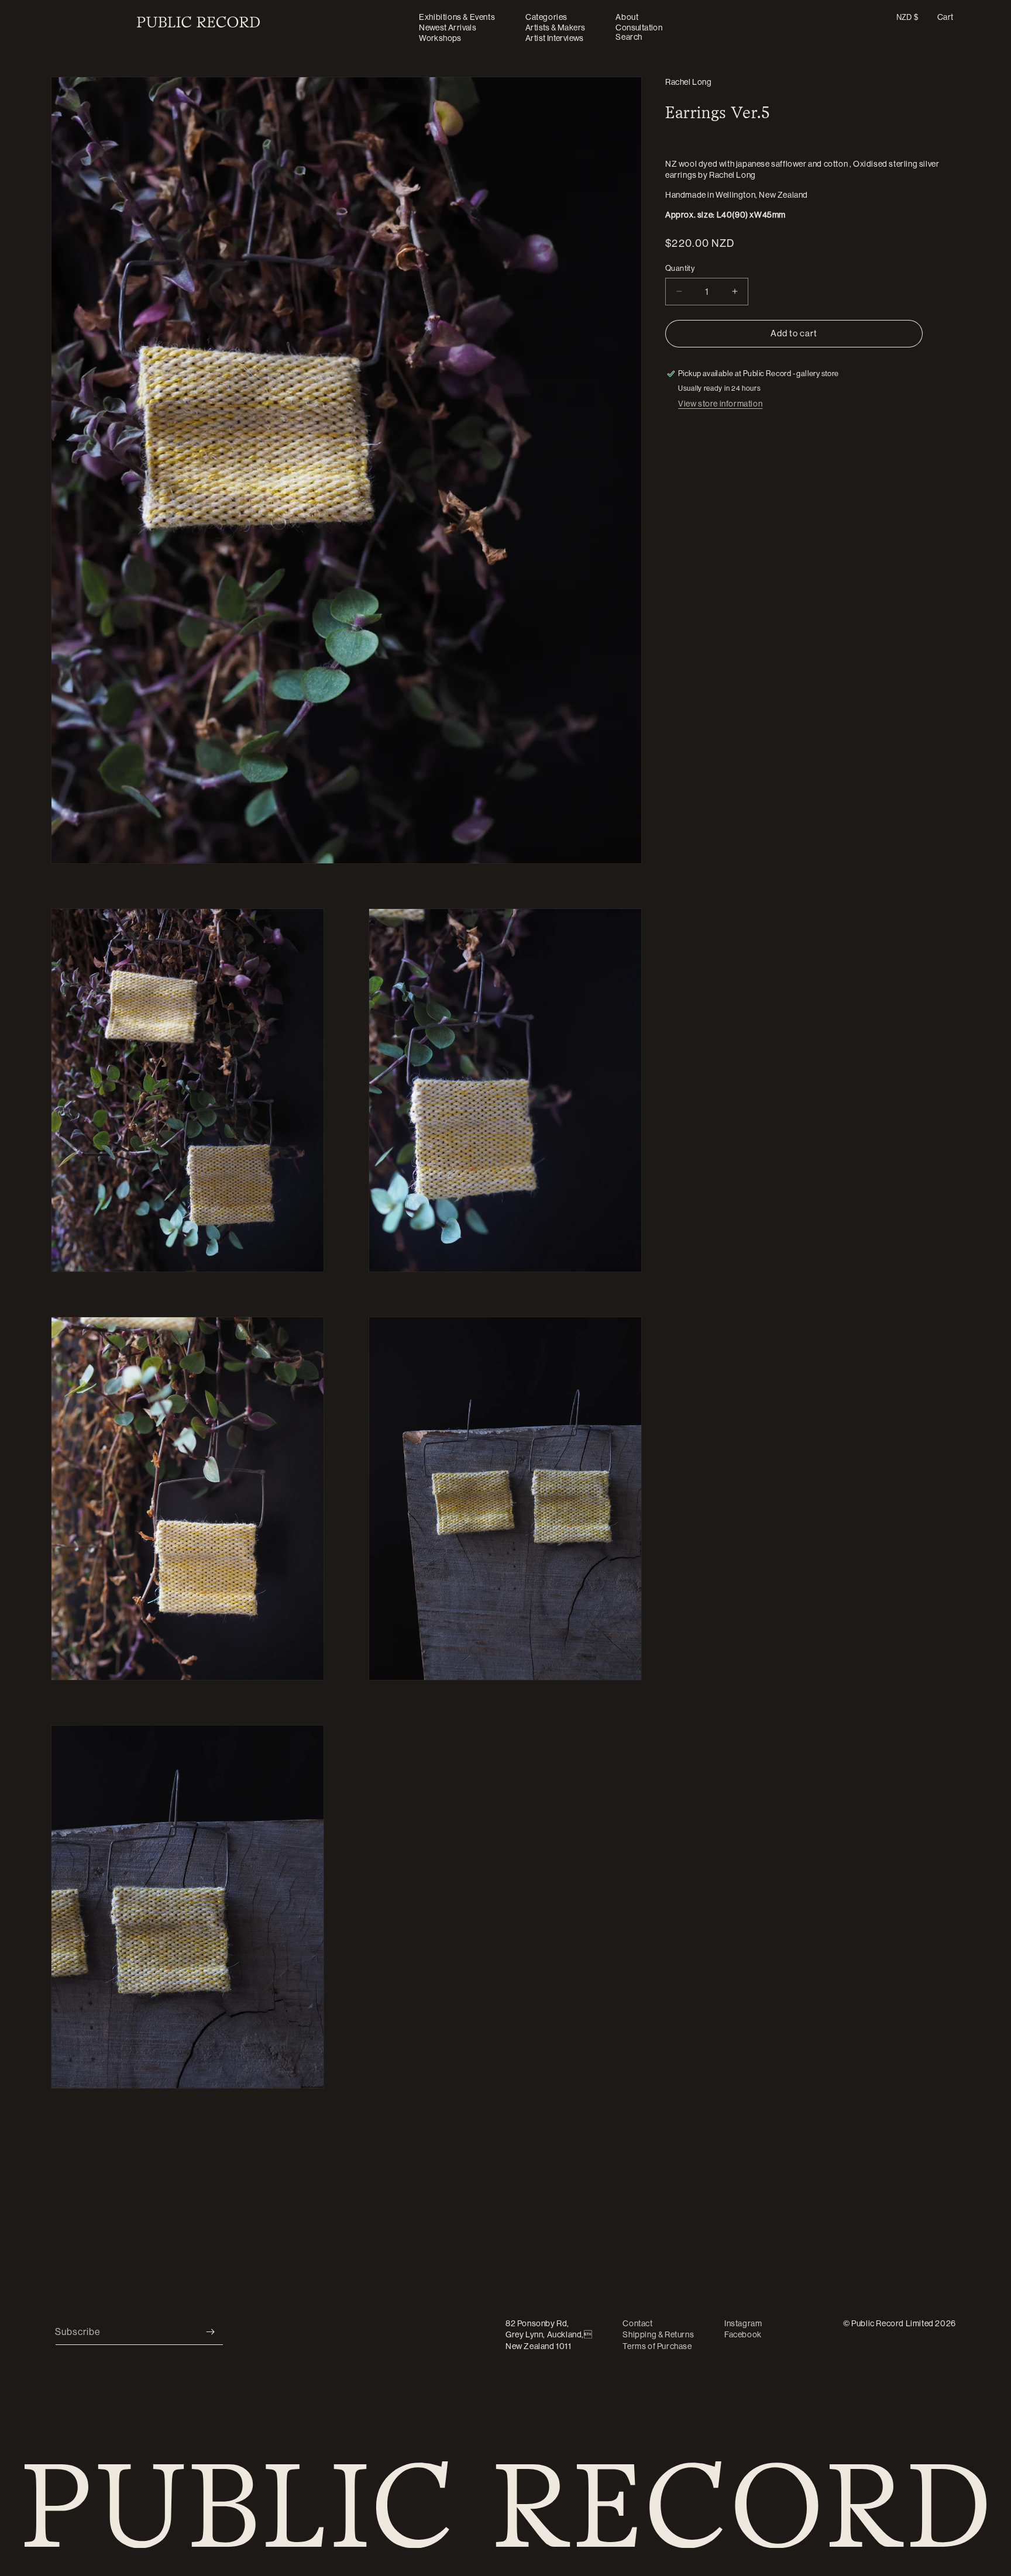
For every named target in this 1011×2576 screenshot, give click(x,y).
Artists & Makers (555, 27)
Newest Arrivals (448, 27)
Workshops (440, 38)
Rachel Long (689, 82)
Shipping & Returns (658, 2335)
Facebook (743, 2335)
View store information (720, 404)
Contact (637, 2323)
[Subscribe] (210, 2332)
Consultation (639, 27)
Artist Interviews (555, 38)
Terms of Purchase (657, 2346)
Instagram (743, 2323)
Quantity (680, 268)
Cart (945, 17)
